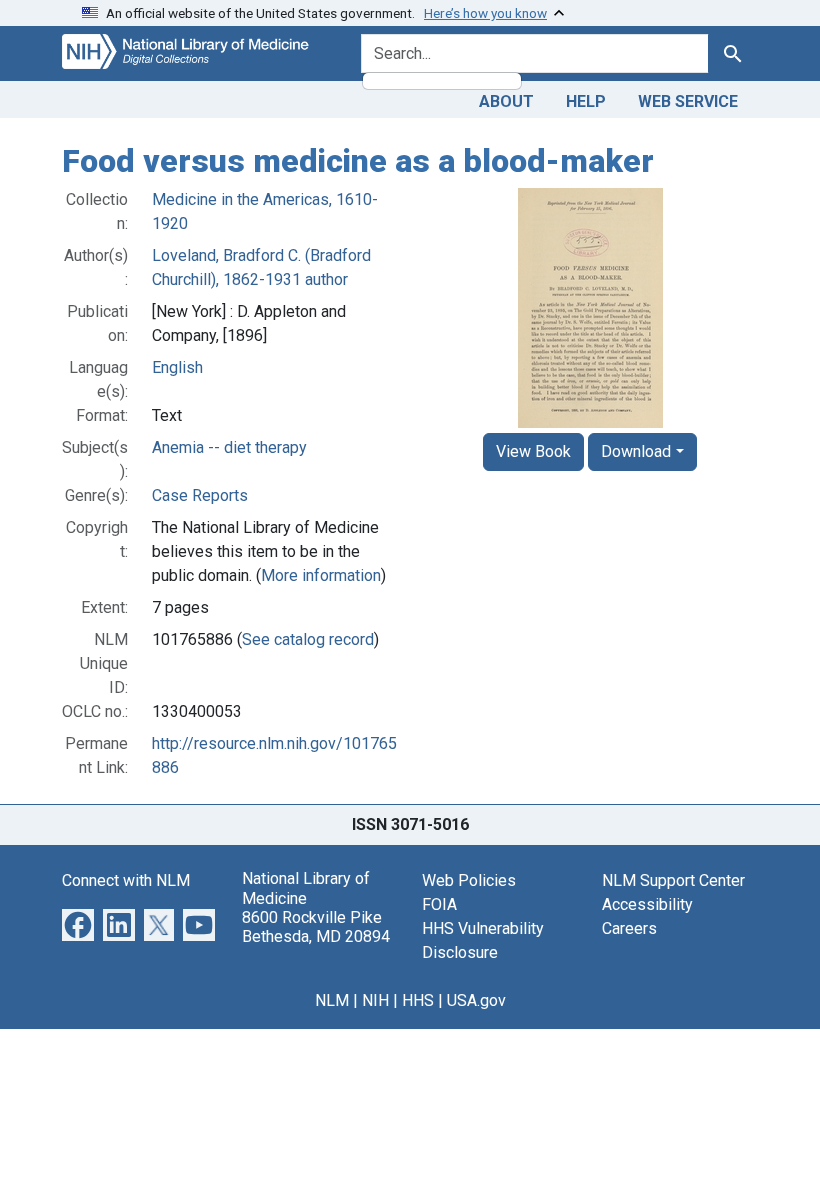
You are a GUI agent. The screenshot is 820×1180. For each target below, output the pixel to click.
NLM (332, 1000)
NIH (375, 1000)
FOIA (439, 904)
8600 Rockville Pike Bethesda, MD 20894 (316, 927)
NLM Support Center (673, 880)
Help (586, 101)
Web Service (688, 101)
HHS (418, 1000)
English (177, 367)
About (506, 101)
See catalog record (308, 639)
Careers (629, 928)
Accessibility (647, 904)
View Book (533, 451)
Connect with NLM (126, 880)
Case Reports (200, 495)
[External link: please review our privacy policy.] (78, 924)
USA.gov (476, 1000)
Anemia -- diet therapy (229, 447)
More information (321, 575)
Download (636, 451)
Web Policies (469, 880)
